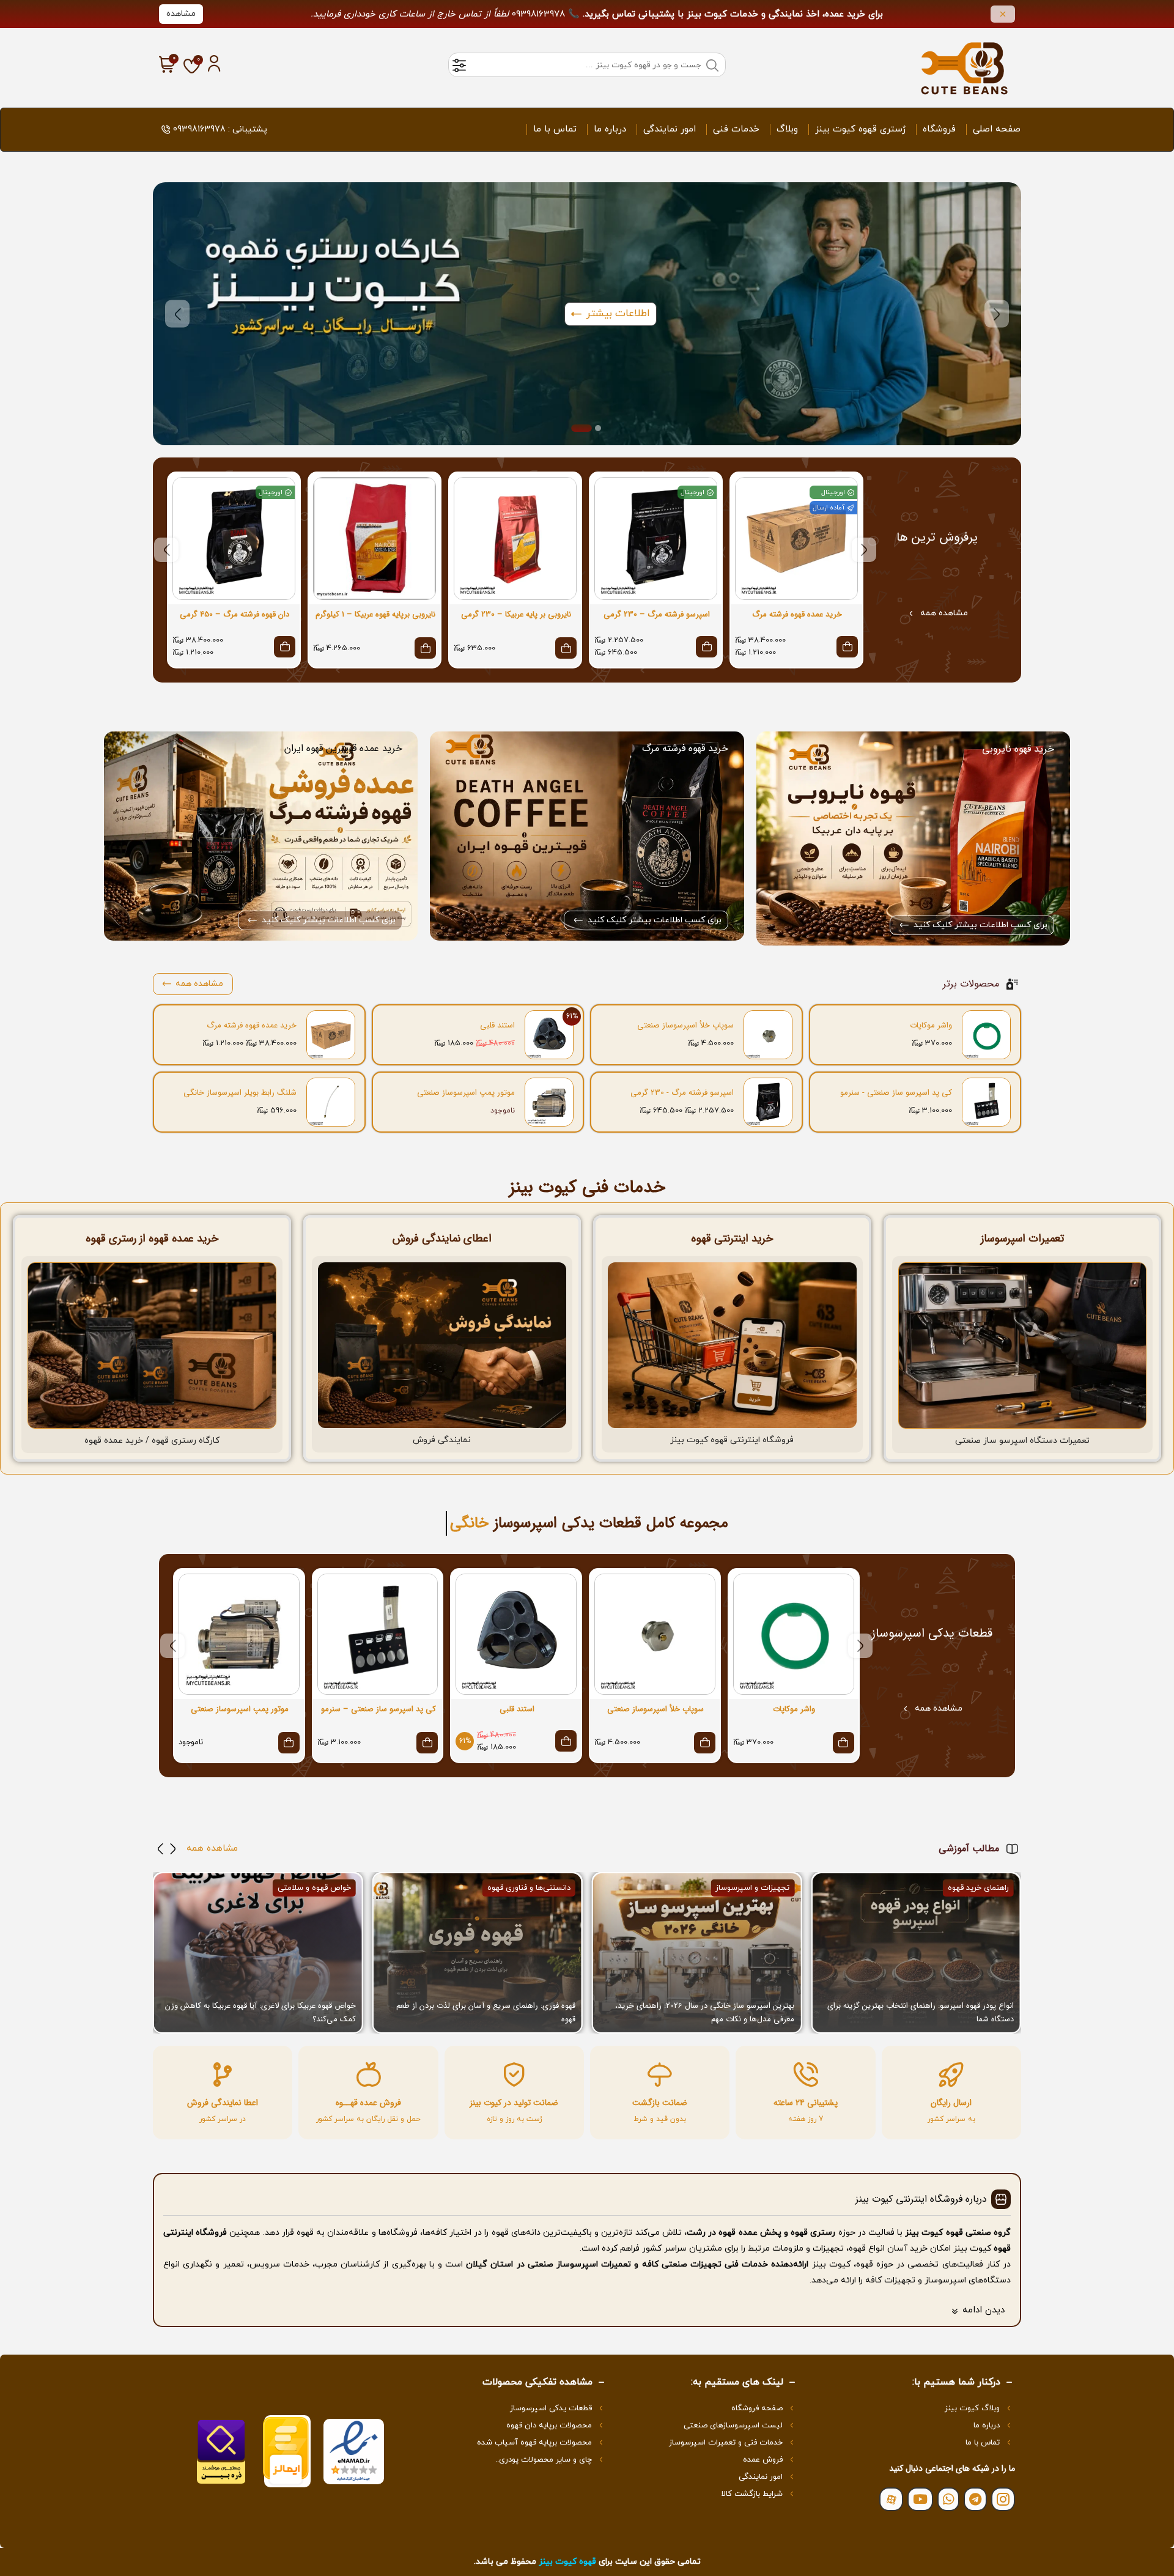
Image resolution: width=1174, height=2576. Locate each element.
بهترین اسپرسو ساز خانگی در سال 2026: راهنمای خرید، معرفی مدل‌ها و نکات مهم (924, 2012)
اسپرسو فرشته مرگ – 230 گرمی (657, 615)
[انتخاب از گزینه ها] (847, 647)
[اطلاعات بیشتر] (289, 1743)
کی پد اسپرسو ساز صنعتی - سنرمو (896, 1093)
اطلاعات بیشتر (618, 314)
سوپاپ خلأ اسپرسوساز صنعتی (685, 1026)
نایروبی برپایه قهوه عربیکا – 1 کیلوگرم (375, 615)
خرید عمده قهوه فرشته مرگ (797, 615)
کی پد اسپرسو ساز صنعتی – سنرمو (378, 1709)
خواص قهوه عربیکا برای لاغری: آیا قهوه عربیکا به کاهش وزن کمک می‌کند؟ (480, 2012)
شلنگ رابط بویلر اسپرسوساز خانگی (240, 1093)
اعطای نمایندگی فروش (442, 1238)
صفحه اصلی (997, 129)
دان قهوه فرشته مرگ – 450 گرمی (234, 615)
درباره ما (610, 129)
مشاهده (181, 14)
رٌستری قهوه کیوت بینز (860, 129)
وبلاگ (787, 129)
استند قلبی (497, 1026)
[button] (997, 314)
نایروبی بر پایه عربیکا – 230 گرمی (516, 615)
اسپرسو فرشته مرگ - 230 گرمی (682, 1093)
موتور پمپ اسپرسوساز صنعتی (466, 1093)
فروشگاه (939, 129)
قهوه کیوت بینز (567, 2562)
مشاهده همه (944, 613)
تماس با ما (555, 129)
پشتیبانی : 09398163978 (220, 129)
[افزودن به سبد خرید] (566, 648)
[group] (916, 1953)
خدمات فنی (736, 129)
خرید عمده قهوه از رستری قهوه (152, 1238)
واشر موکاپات (931, 1026)
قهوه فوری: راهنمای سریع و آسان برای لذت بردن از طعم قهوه (705, 2012)
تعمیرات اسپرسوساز (1022, 1238)
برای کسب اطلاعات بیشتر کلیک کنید (980, 925)
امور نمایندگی (670, 129)
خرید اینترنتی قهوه (732, 1238)
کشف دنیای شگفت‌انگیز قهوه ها (305, 2019)
